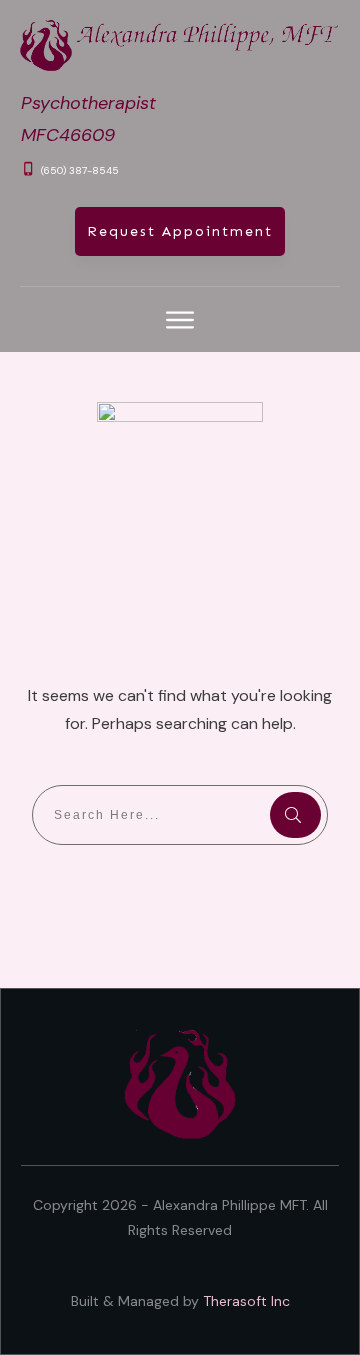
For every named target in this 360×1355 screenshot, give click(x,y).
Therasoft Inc (246, 1301)
